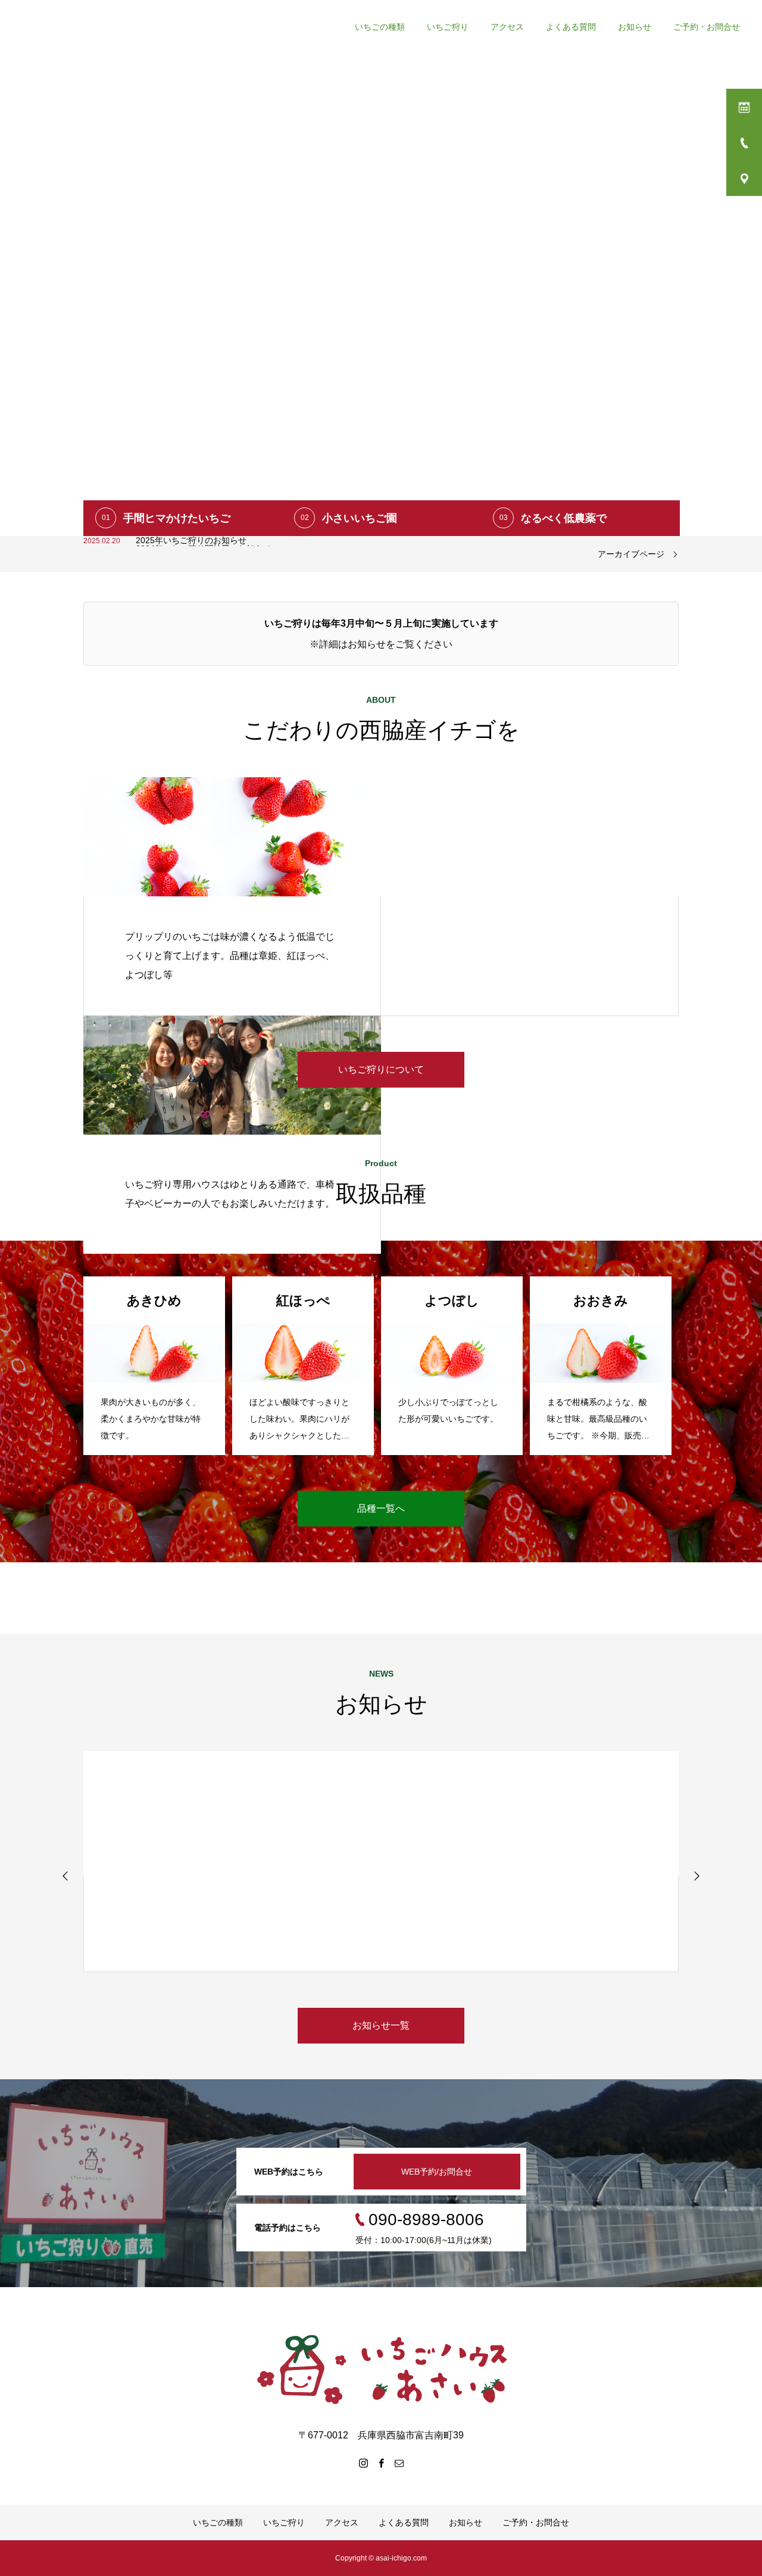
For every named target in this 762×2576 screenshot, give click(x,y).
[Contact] (399, 2463)
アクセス (342, 2522)
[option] (381, 268)
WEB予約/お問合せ (437, 2172)
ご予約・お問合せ (536, 2522)
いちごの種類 (218, 2522)
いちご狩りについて (381, 1069)
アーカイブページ (631, 554)
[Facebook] (381, 2463)
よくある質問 (404, 2522)
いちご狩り (284, 2522)
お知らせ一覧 (381, 2025)
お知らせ (466, 2522)
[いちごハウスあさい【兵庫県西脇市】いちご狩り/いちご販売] (381, 2368)
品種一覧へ (381, 1508)
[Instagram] (363, 2463)
